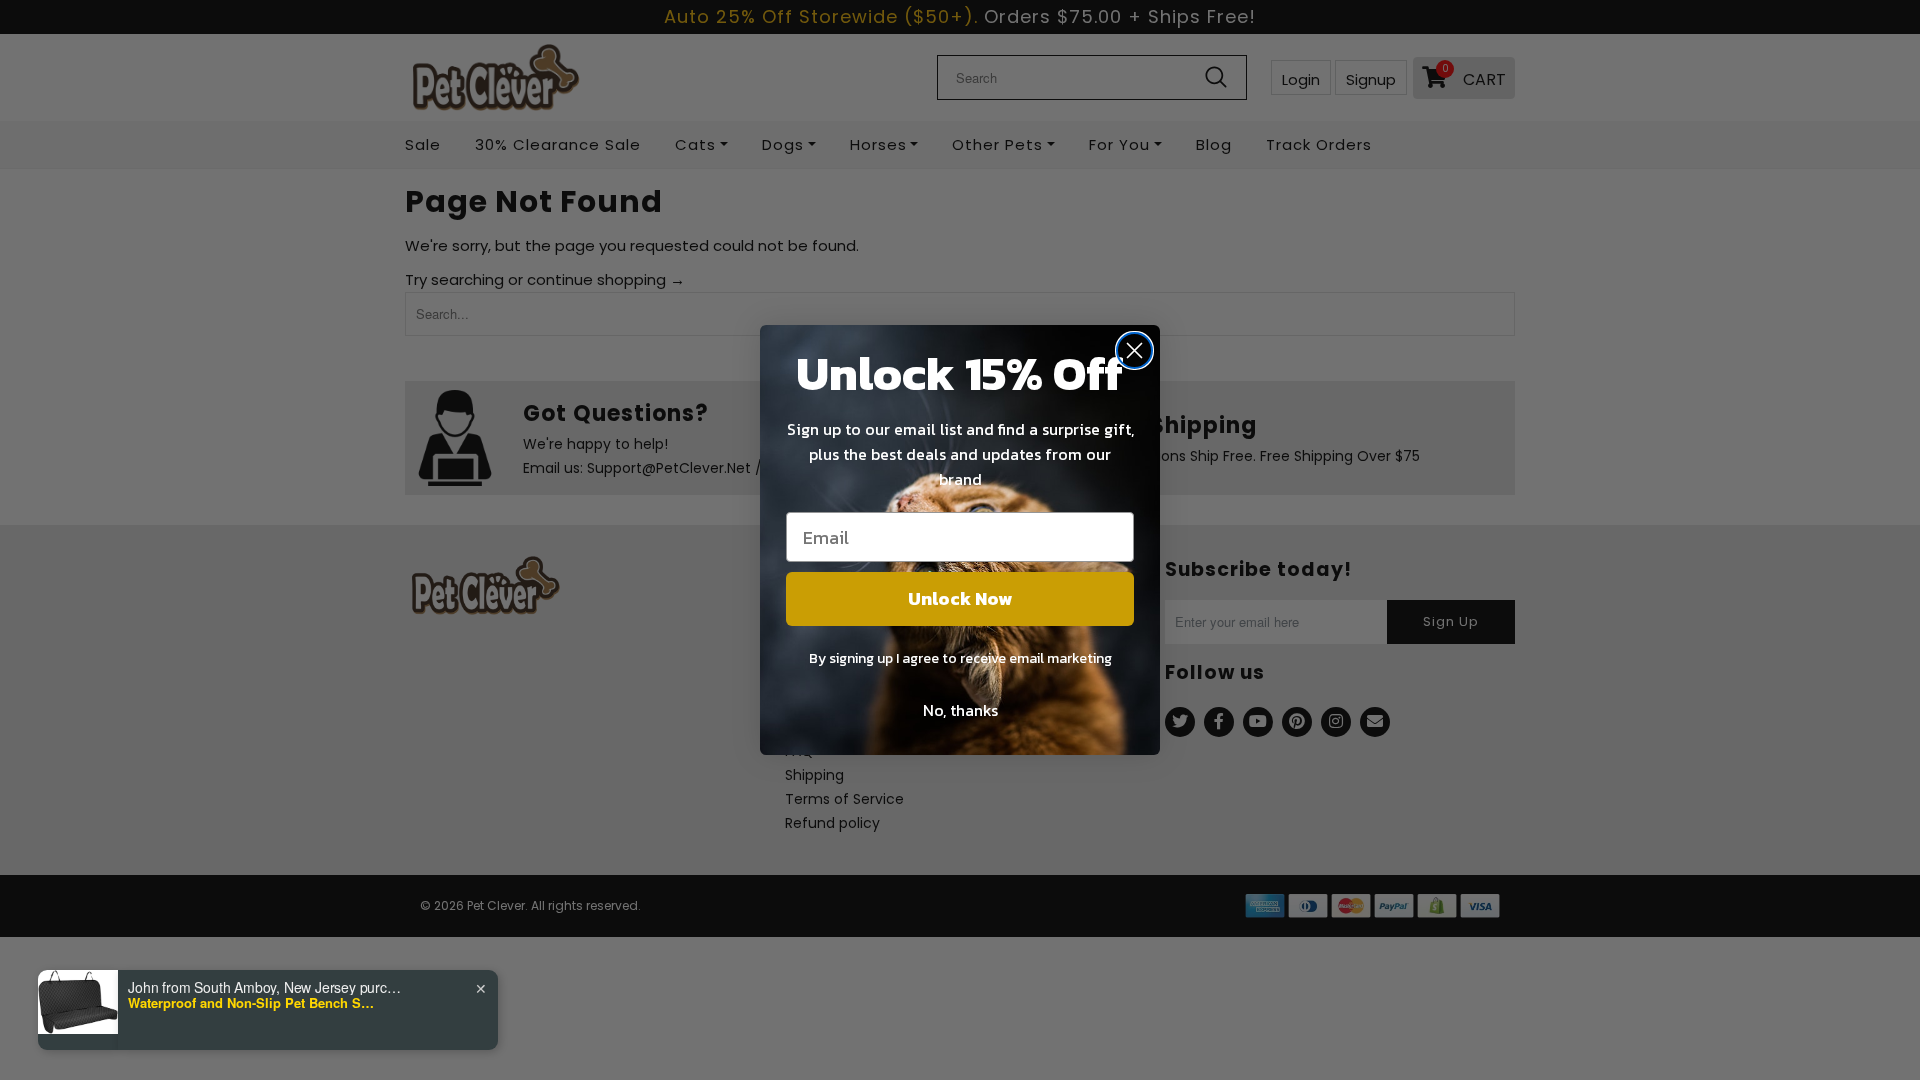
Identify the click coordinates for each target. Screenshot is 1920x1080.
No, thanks (960, 710)
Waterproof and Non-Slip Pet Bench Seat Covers (253, 1003)
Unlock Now (960, 598)
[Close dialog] (1134, 350)
